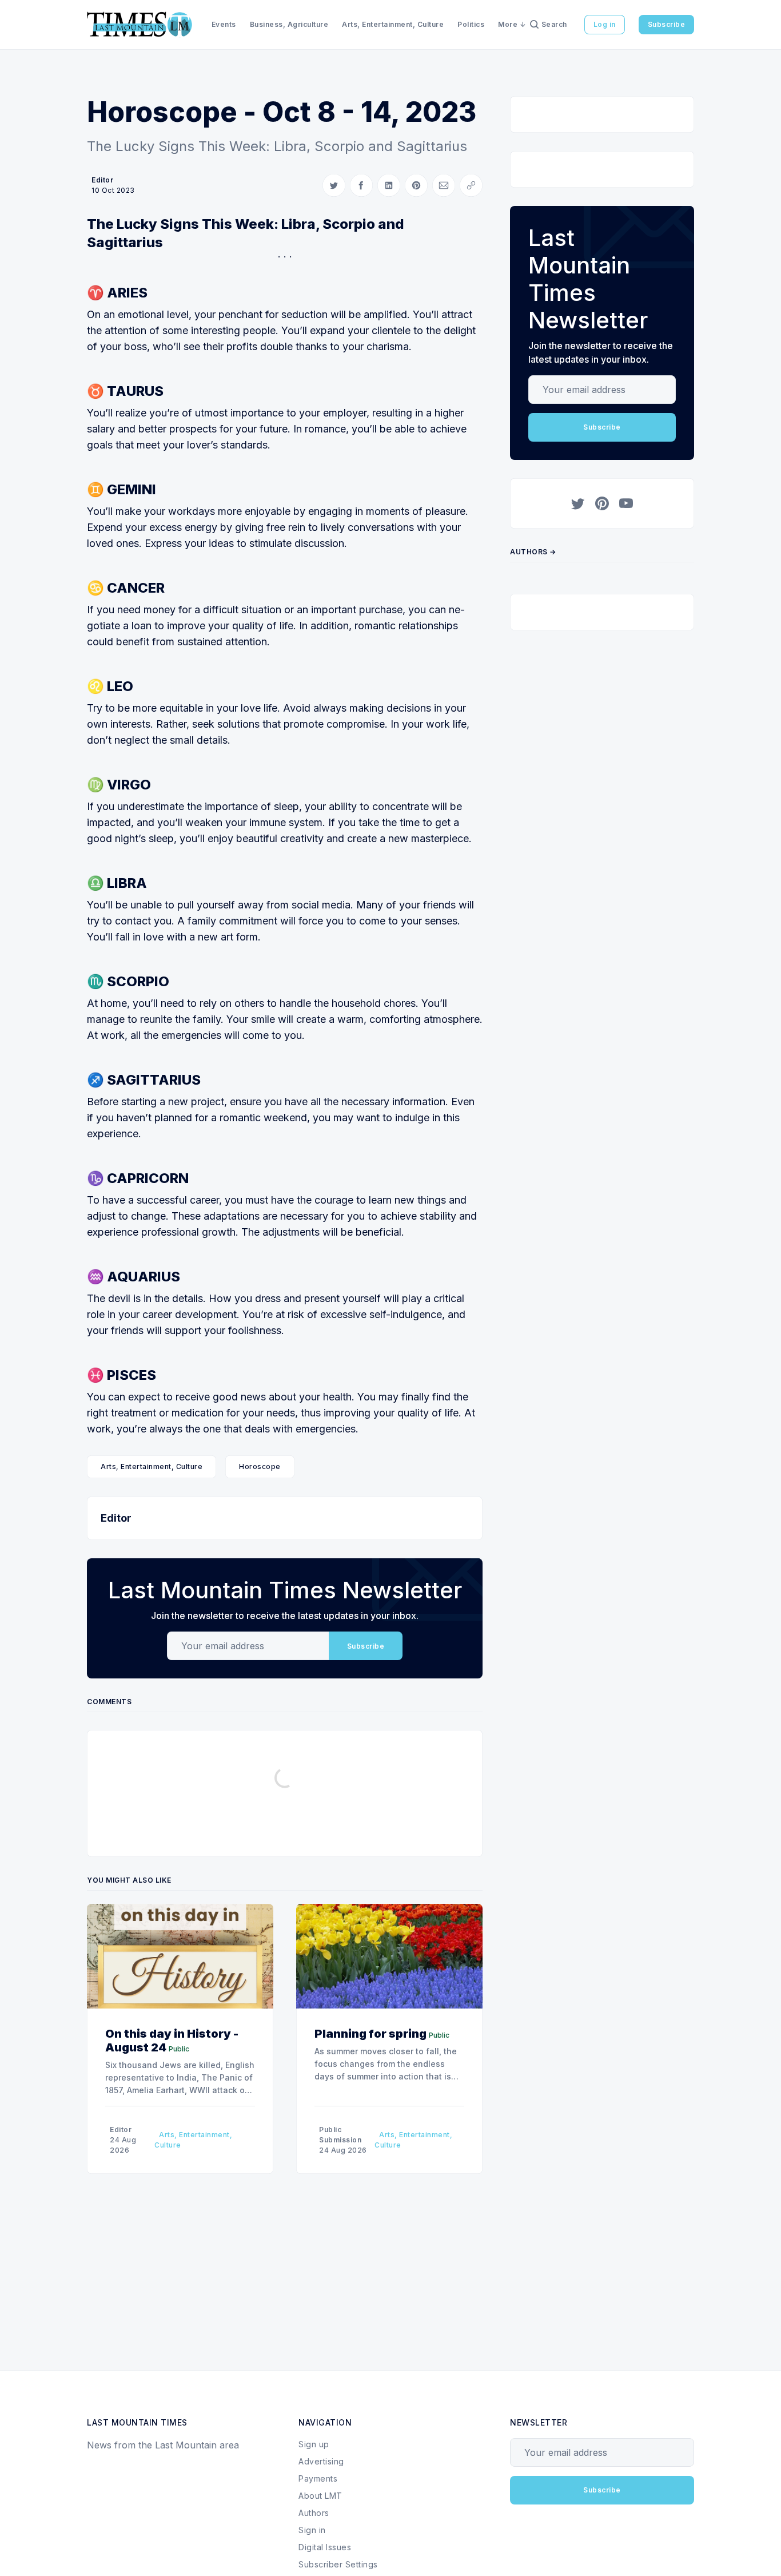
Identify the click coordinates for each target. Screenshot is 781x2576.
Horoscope (260, 1466)
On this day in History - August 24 (172, 2041)
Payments (318, 2478)
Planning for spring (370, 2034)
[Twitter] (578, 503)
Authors (314, 2513)
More (508, 24)
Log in (605, 24)
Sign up (314, 2444)
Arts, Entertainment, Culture (393, 24)
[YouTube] (626, 503)
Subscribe (667, 24)
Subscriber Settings (338, 2564)
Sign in (312, 2530)
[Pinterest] (602, 503)
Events (224, 24)
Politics (471, 24)
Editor (102, 180)
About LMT (320, 2496)
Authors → (533, 552)
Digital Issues (325, 2547)
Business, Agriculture (289, 24)
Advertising (321, 2461)
